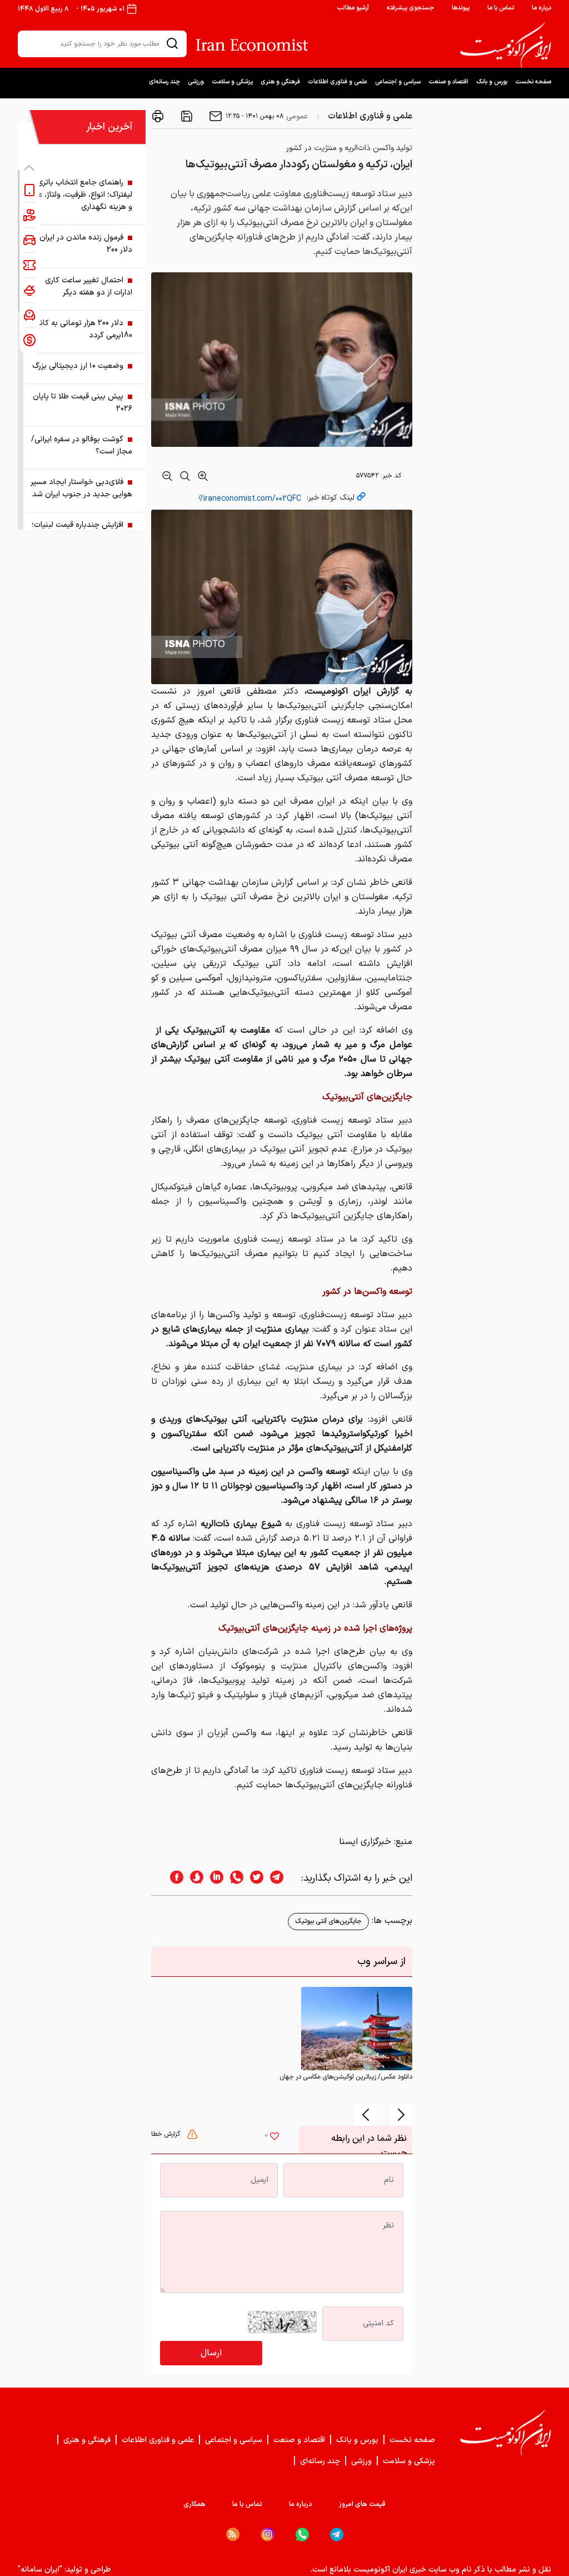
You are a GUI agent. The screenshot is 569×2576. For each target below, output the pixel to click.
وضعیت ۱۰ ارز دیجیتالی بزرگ (78, 366)
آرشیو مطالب (353, 8)
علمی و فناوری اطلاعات (338, 82)
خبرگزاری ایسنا (365, 1842)
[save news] (186, 116)
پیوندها (461, 8)
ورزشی (196, 82)
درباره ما (541, 8)
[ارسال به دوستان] (214, 116)
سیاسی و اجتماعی (398, 82)
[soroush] (193, 1878)
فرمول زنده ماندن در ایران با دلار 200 (82, 244)
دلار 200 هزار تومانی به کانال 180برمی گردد (82, 329)
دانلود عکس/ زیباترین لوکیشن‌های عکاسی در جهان (346, 2077)
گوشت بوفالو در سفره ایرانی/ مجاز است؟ (82, 445)
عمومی (297, 116)
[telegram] (282, 1878)
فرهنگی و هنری (280, 82)
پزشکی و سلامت (232, 82)
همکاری (194, 2504)
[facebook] (173, 1878)
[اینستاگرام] (268, 2535)
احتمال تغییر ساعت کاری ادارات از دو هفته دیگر (89, 287)
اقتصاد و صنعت (448, 82)
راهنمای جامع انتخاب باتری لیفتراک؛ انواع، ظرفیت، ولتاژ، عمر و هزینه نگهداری (82, 195)
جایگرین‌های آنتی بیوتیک (328, 1921)
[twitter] (253, 1878)
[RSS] (233, 2534)
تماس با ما (501, 8)
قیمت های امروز (362, 2504)
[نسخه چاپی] (158, 116)
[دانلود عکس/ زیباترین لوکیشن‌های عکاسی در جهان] (357, 2028)
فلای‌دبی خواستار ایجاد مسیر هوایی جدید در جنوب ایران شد (81, 488)
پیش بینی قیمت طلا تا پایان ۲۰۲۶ (83, 403)
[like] (274, 2137)
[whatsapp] (233, 1878)
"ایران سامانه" (40, 2570)
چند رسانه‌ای (164, 82)
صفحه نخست (533, 82)
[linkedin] (213, 1878)
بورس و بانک (492, 82)
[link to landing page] (506, 45)
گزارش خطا (167, 2134)
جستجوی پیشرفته (410, 8)
